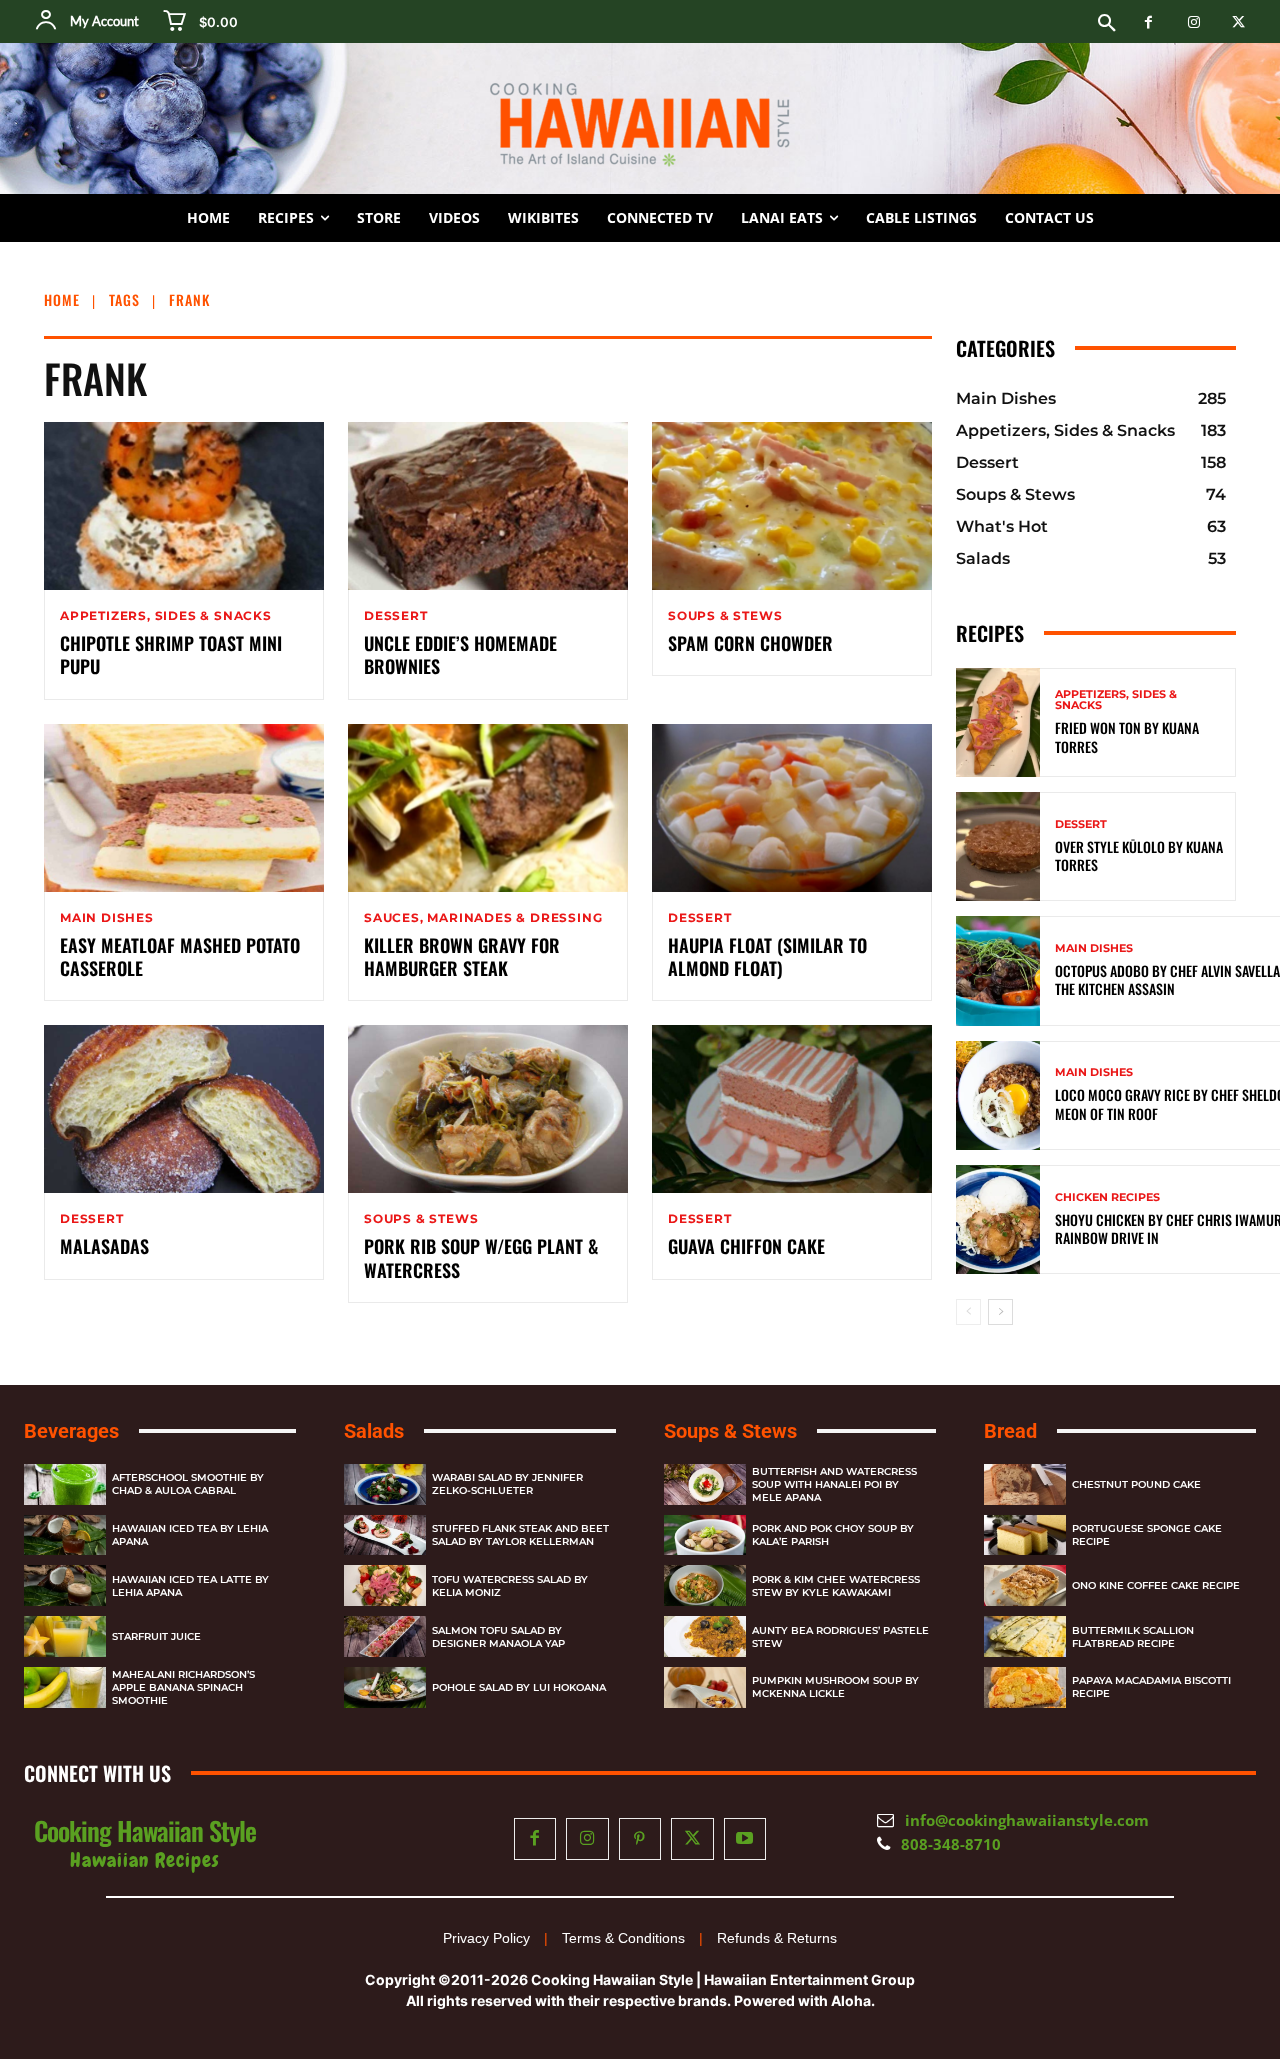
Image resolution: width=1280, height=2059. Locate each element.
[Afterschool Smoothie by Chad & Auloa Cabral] (65, 1484)
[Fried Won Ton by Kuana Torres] (998, 722)
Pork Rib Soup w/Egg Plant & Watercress (481, 1257)
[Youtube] (745, 1839)
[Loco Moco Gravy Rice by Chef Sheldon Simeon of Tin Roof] (998, 1095)
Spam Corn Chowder (750, 643)
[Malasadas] (184, 1109)
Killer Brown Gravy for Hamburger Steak (462, 956)
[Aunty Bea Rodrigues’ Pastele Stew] (705, 1636)
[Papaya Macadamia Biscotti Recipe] (1025, 1687)
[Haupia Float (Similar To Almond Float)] (792, 808)
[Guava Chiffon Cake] (792, 1109)
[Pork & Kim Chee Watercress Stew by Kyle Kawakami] (705, 1585)
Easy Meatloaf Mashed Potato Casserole (180, 956)
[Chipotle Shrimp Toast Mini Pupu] (184, 506)
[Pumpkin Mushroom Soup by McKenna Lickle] (705, 1687)
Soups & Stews (725, 616)
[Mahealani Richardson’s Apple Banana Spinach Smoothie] (65, 1687)
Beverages (71, 1431)
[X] (1238, 22)
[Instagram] (1193, 22)
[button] (1107, 24)
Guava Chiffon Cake (746, 1246)
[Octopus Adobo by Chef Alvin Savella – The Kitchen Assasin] (998, 970)
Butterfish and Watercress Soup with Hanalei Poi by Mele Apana (834, 1484)
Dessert (396, 616)
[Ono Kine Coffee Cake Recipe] (1025, 1585)
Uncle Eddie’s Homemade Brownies (460, 654)
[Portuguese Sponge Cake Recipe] (1025, 1535)
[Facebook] (1148, 22)
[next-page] (1000, 1312)
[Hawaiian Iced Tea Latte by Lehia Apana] (65, 1585)
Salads (374, 1431)
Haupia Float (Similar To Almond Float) (767, 956)
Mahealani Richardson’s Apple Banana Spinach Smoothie (183, 1687)
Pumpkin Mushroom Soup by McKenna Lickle (835, 1687)
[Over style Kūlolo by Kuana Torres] (998, 846)
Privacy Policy (486, 1938)
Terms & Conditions (623, 1938)
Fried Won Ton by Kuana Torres (1127, 736)
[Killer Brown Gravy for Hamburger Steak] (488, 808)
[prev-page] (968, 1312)
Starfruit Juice (156, 1636)
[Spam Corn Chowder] (792, 506)
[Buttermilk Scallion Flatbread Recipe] (1025, 1636)
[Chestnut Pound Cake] (1025, 1484)
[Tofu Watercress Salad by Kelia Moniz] (385, 1585)
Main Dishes (107, 918)
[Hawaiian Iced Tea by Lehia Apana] (65, 1535)
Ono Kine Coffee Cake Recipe (1156, 1585)
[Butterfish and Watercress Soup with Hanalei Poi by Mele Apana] (705, 1484)
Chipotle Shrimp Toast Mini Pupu (171, 654)
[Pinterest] (640, 1839)
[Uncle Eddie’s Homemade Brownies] (488, 506)
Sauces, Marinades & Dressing (483, 918)
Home (62, 299)
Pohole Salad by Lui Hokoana (519, 1687)
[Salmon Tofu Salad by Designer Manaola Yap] (385, 1636)
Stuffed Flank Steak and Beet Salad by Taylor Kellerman (520, 1535)
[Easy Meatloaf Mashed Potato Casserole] (184, 808)
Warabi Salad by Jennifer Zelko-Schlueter (507, 1484)
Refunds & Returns (777, 1938)
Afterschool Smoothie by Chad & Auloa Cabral (188, 1484)
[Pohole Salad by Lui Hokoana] (385, 1687)
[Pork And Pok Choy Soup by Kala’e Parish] (705, 1535)
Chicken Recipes (1107, 1197)
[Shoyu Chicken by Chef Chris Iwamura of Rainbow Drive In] (998, 1219)
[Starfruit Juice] (65, 1636)
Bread (1010, 1431)
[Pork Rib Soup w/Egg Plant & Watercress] (488, 1109)
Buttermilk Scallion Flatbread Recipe (1133, 1637)
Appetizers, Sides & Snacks (166, 616)
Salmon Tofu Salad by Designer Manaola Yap (498, 1637)
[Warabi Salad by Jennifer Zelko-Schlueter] (385, 1484)
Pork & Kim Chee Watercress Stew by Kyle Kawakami (836, 1586)
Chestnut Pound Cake (1136, 1484)
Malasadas (104, 1246)
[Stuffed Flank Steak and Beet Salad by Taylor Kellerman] (385, 1535)
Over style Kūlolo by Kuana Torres (1139, 855)
